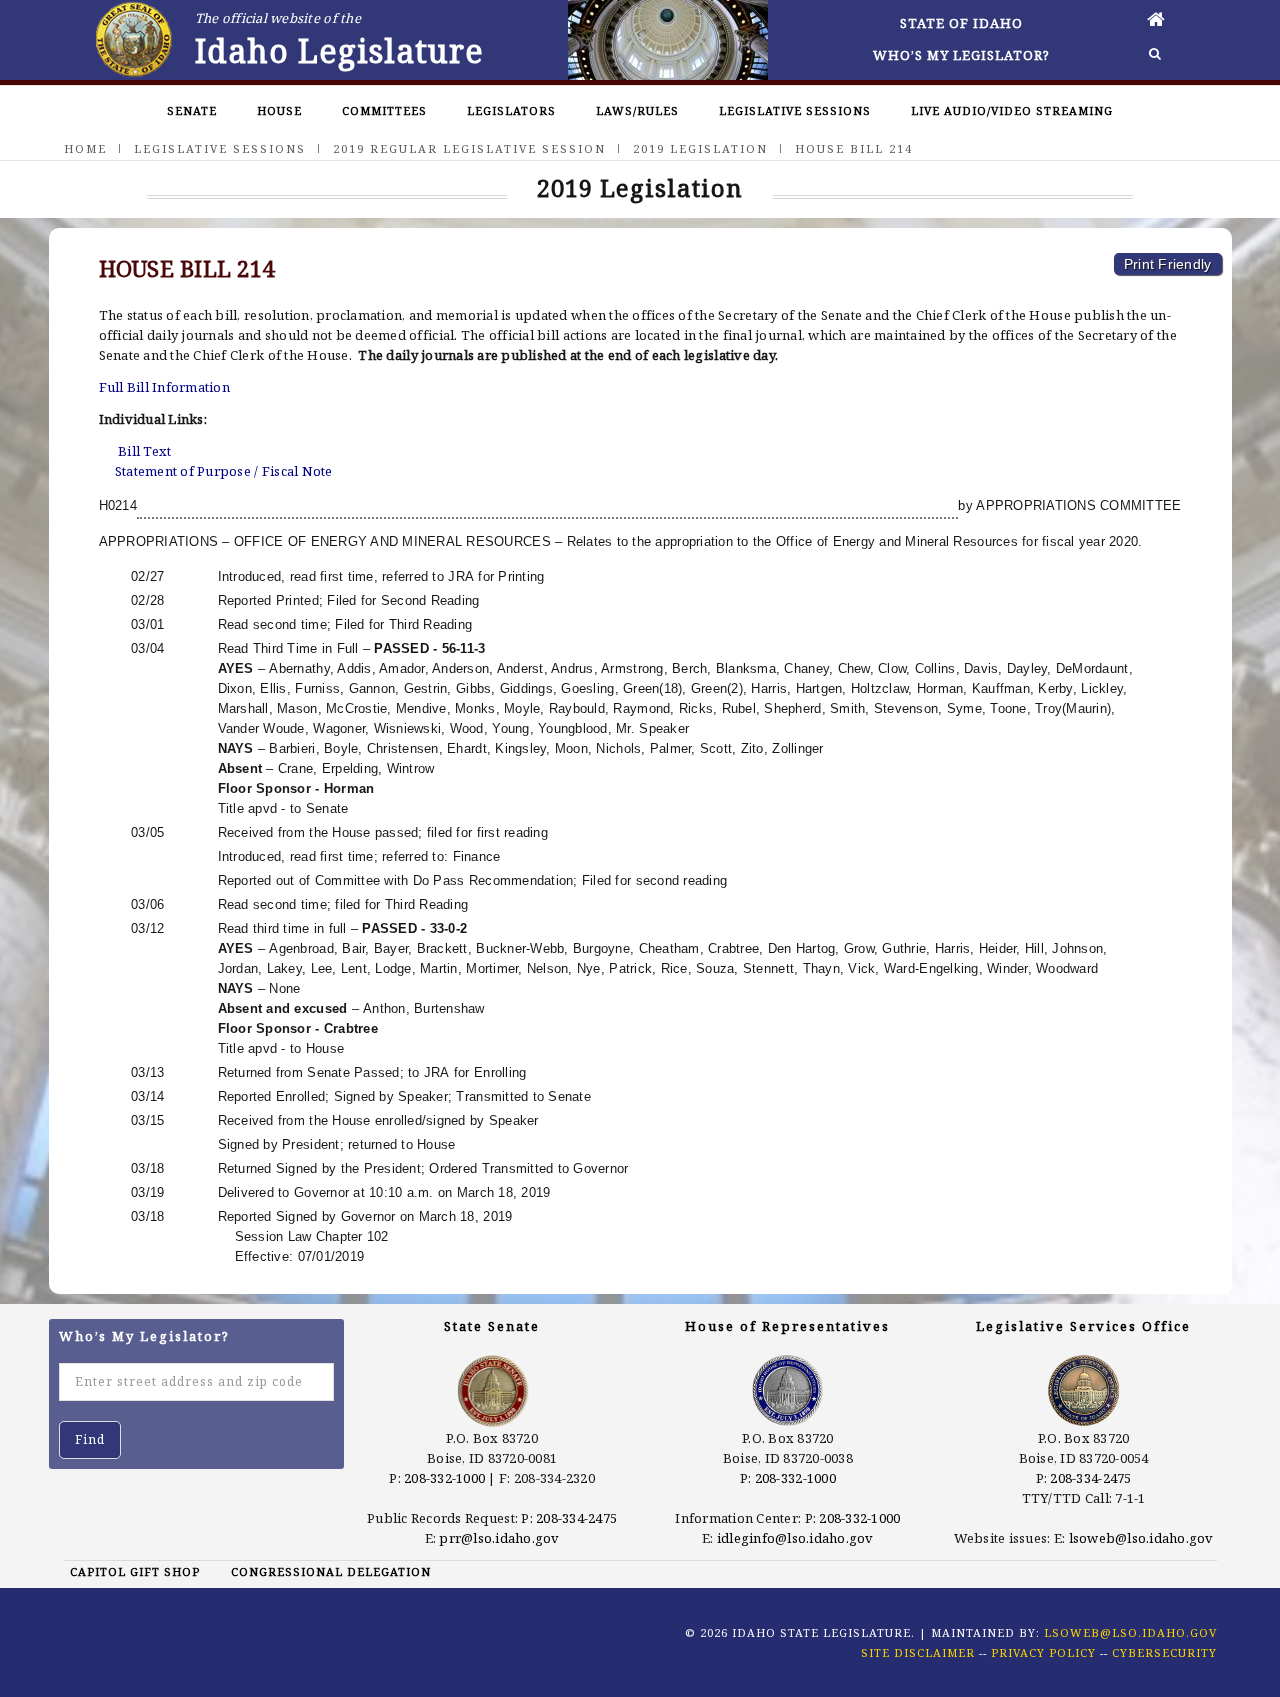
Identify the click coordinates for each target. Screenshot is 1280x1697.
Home (85, 148)
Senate (192, 110)
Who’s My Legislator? (961, 55)
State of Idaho (961, 23)
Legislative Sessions (795, 110)
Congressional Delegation (331, 1571)
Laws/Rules (637, 110)
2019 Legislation (700, 148)
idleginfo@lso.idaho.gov (795, 1538)
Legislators (511, 110)
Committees (384, 110)
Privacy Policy (1043, 1652)
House (279, 110)
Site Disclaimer (918, 1652)
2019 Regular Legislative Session (469, 148)
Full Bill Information (164, 387)
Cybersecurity (1164, 1652)
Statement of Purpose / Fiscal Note (224, 471)
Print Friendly (1168, 264)
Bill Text (144, 451)
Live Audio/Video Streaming (1012, 110)
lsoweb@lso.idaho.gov (1141, 1538)
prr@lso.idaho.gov (499, 1538)
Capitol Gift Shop (135, 1571)
